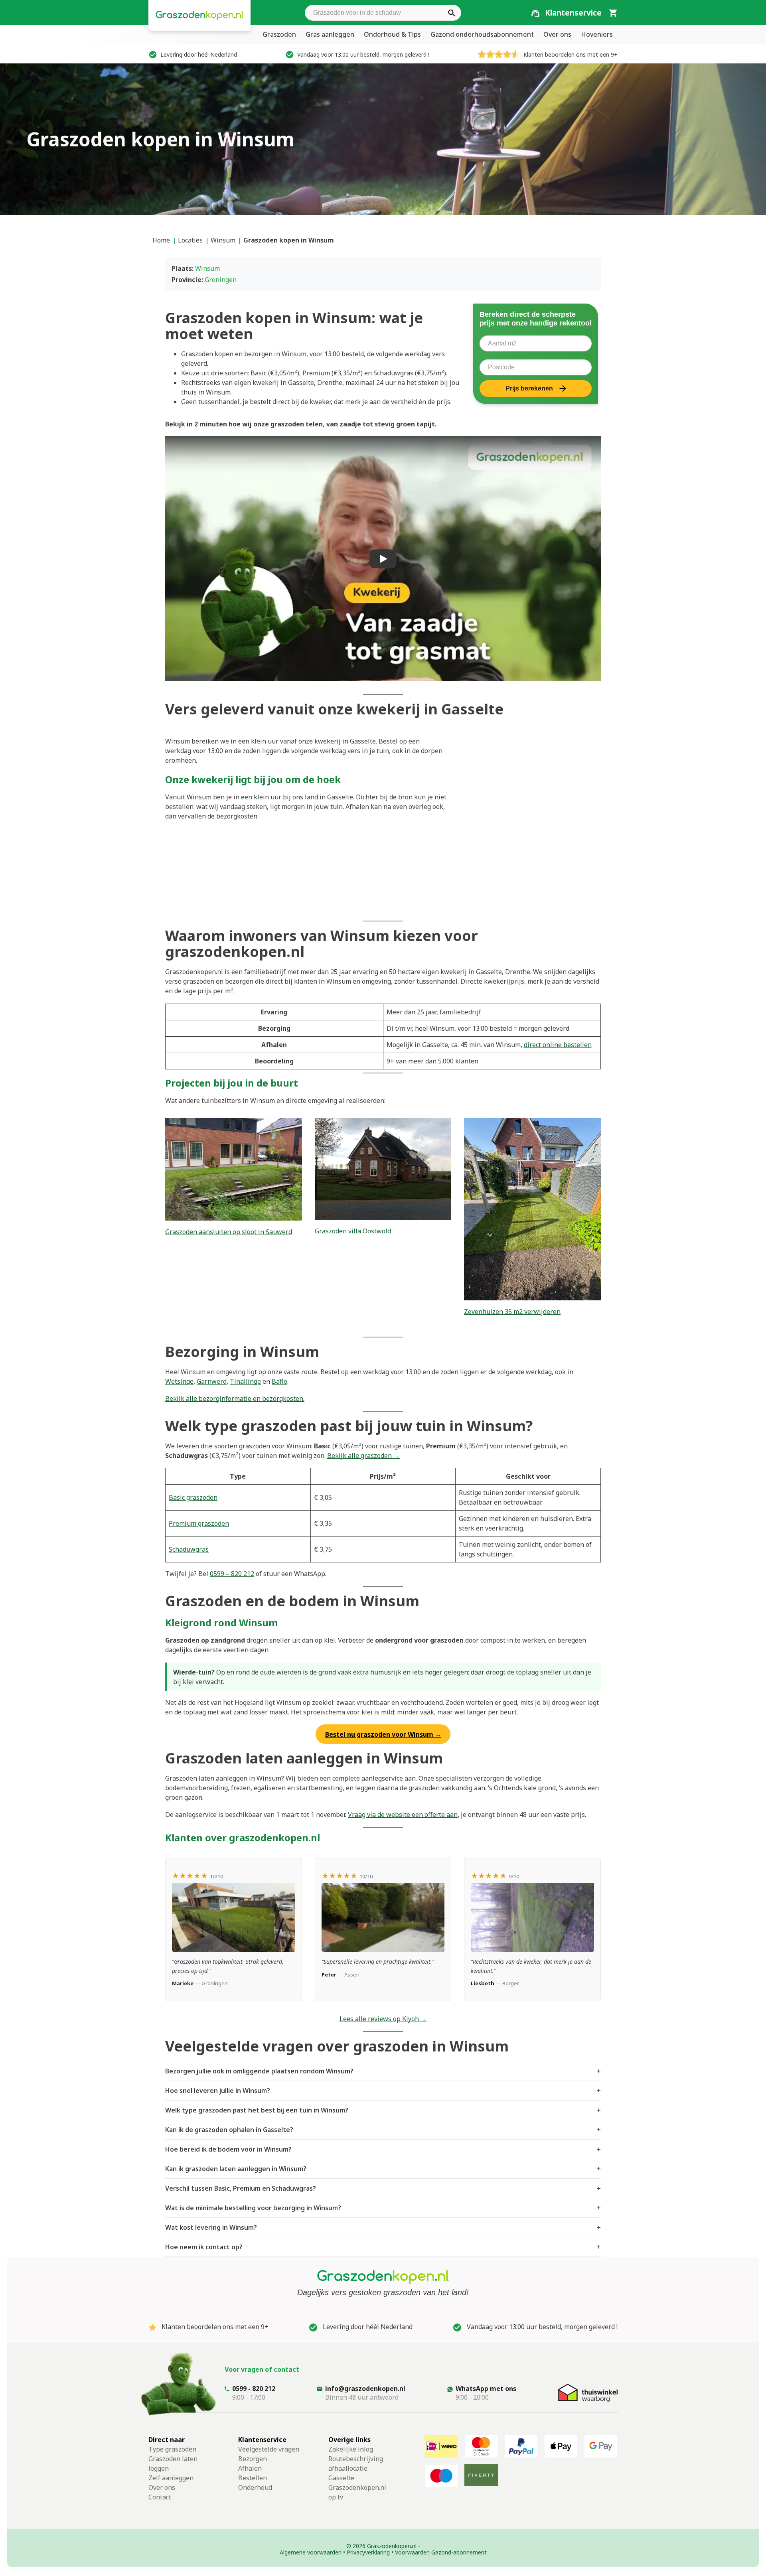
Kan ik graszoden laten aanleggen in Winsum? (383, 2169)
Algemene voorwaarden (311, 2552)
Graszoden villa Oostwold (353, 1231)
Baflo (279, 1381)
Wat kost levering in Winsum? (383, 2227)
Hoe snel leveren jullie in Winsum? (383, 2091)
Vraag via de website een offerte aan (403, 1815)
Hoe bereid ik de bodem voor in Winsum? (383, 2149)
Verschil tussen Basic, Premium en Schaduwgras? (383, 2188)
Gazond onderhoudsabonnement (482, 34)
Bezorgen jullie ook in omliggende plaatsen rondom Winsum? (383, 2071)
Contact (160, 2497)
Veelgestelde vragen (269, 2449)
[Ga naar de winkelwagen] (613, 12)
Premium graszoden (199, 1523)
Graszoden (279, 34)
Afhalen (250, 2468)
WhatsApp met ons (486, 2389)
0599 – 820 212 (232, 1574)
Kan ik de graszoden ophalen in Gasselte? (383, 2130)
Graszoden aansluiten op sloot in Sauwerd (229, 1232)
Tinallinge (245, 1381)
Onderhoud (255, 2487)
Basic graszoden (193, 1497)
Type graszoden (172, 2449)
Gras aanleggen (330, 34)
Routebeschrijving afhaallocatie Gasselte (356, 2468)
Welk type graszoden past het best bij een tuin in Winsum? (383, 2110)
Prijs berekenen (529, 388)
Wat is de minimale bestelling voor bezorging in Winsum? (383, 2208)
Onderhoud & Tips (392, 34)
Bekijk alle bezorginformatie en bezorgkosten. (235, 1398)
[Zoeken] (452, 13)
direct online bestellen (558, 1045)
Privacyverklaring (368, 2552)
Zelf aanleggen (171, 2478)
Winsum (223, 240)
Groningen (221, 280)
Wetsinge (179, 1381)
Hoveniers (597, 34)
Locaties (190, 240)
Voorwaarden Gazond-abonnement (441, 2552)
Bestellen (253, 2478)
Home (161, 240)
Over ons (557, 34)
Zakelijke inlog (351, 2449)
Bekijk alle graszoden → (363, 1456)
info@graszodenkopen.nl (365, 2389)
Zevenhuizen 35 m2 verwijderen (512, 1312)
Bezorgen (253, 2459)
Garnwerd (212, 1381)
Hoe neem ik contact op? (383, 2247)
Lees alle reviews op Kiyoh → (383, 2019)
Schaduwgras (189, 1549)
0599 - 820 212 (254, 2389)
